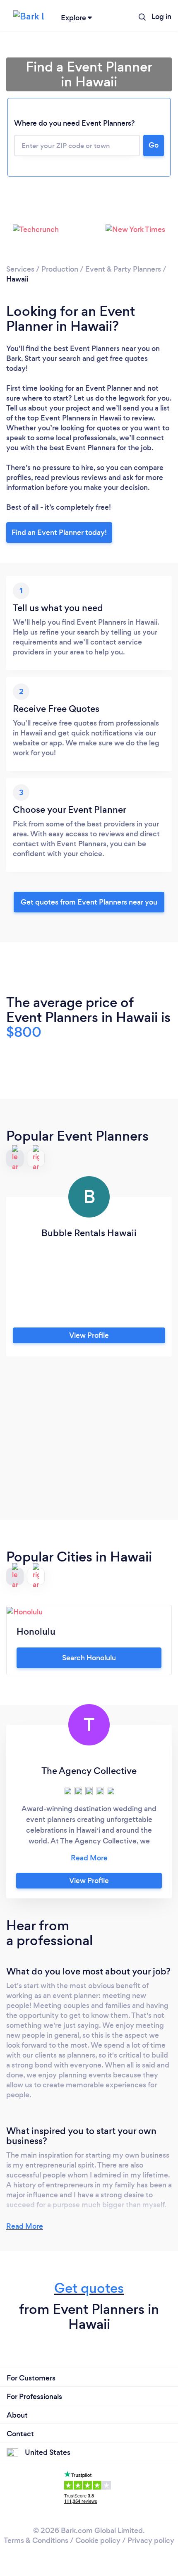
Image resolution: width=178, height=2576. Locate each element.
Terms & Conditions (36, 2540)
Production (60, 269)
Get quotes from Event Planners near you (89, 902)
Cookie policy (98, 2540)
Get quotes (89, 2288)
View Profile (89, 1335)
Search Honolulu (89, 1658)
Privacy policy (151, 2540)
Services (20, 269)
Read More (25, 2226)
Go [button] (154, 145)
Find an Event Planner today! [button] (59, 532)
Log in (161, 17)
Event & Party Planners (123, 269)
